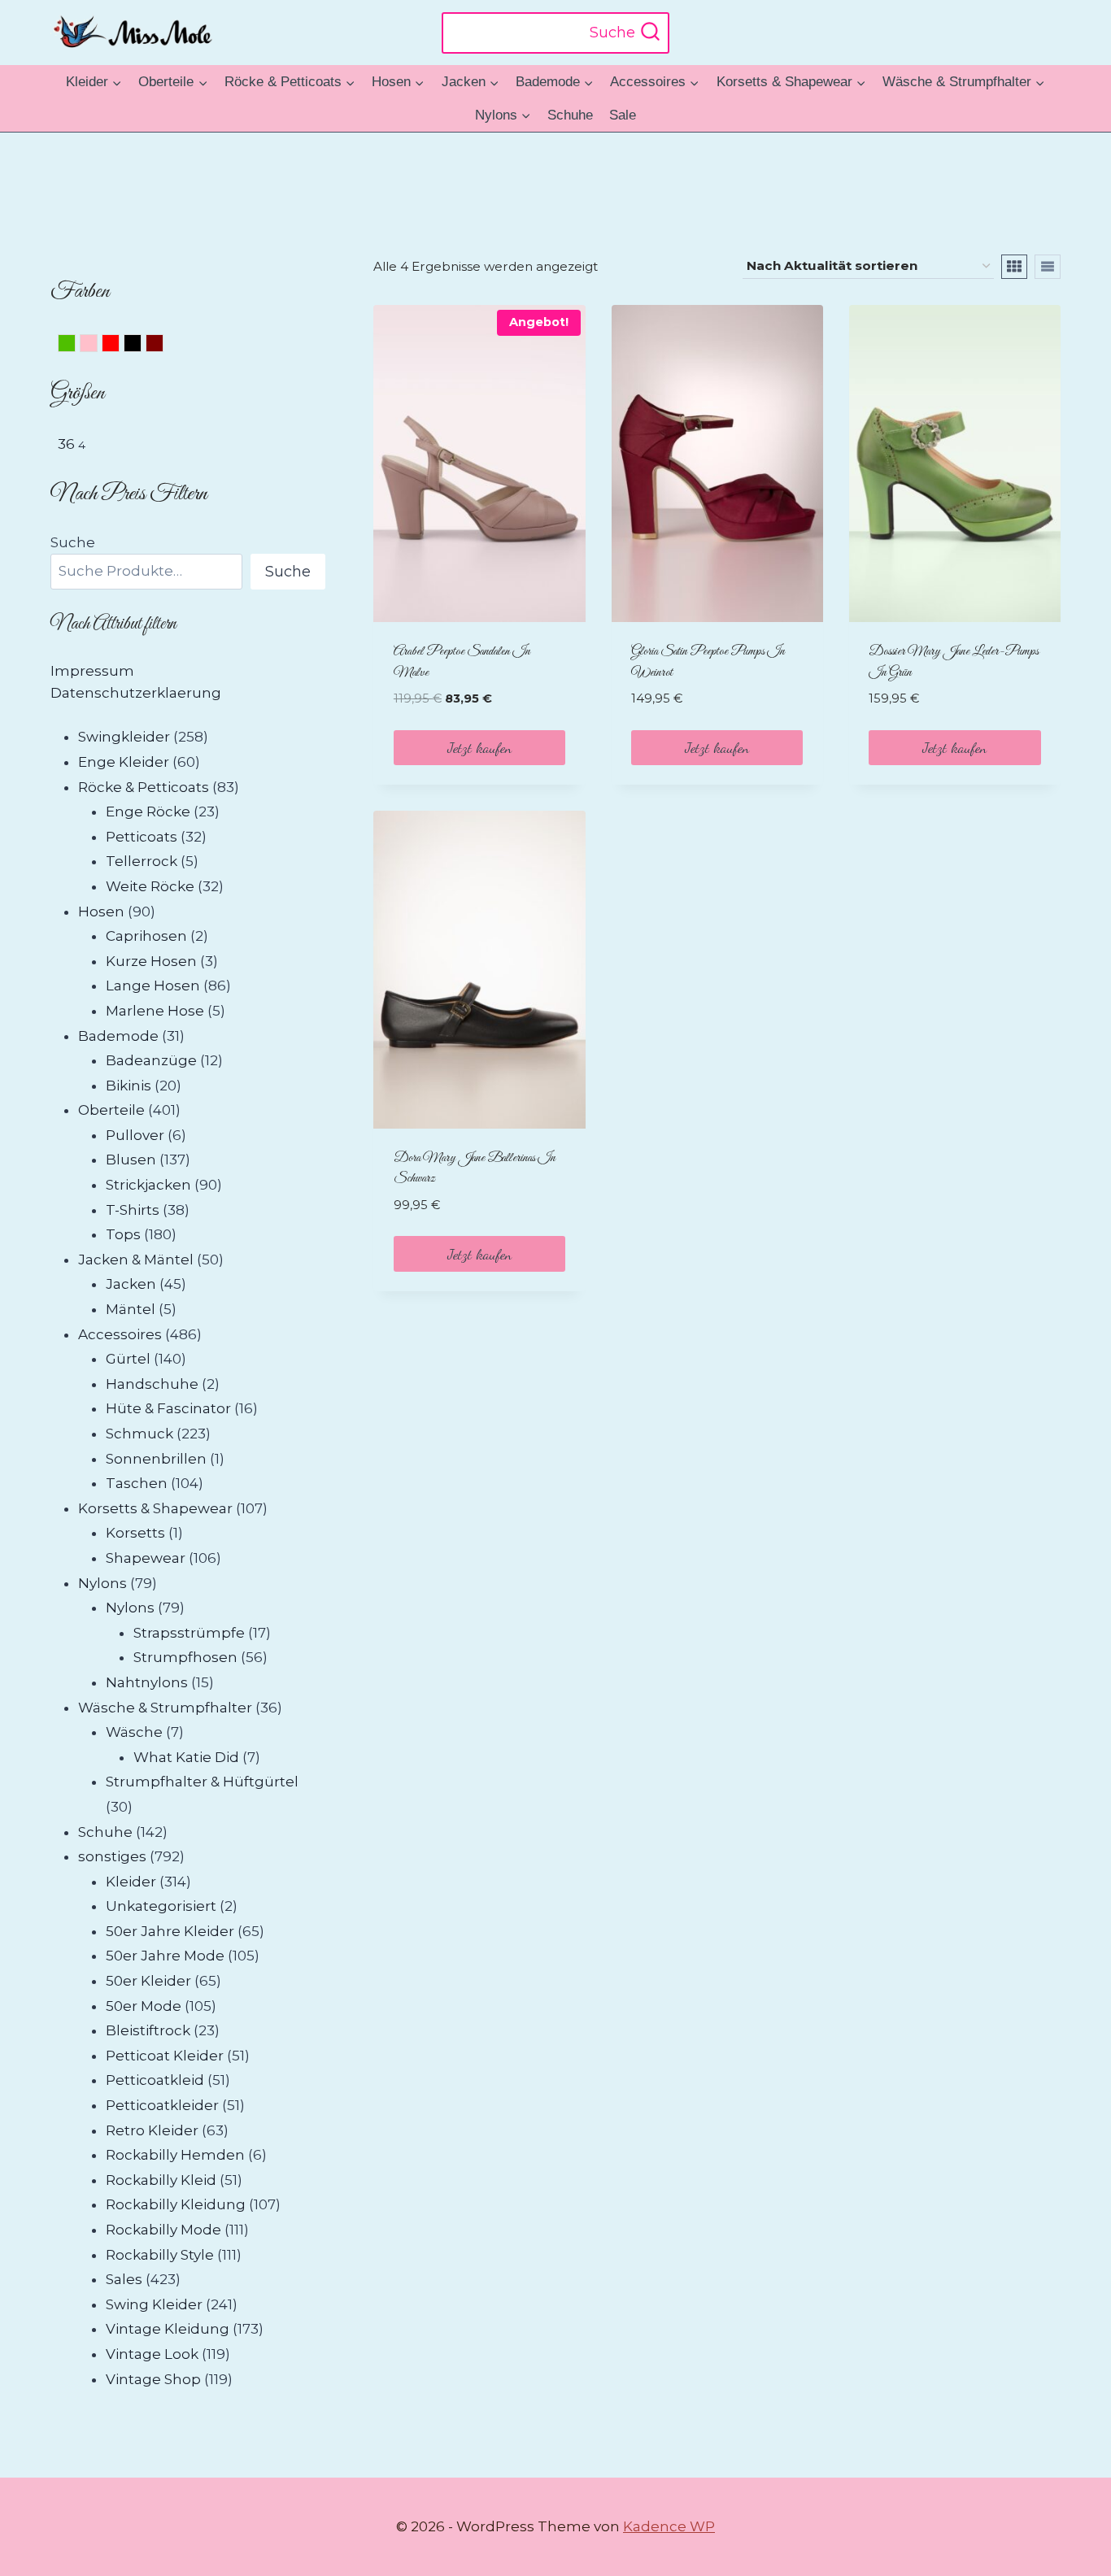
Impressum (92, 671)
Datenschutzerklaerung (136, 693)
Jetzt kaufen (479, 747)
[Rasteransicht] (1014, 267)
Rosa (97, 346)
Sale (623, 115)
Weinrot (163, 346)
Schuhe (570, 115)
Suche (73, 542)
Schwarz (141, 346)
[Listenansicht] (1048, 267)
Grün (75, 346)
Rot (119, 346)
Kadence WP (669, 2526)
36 (66, 444)
